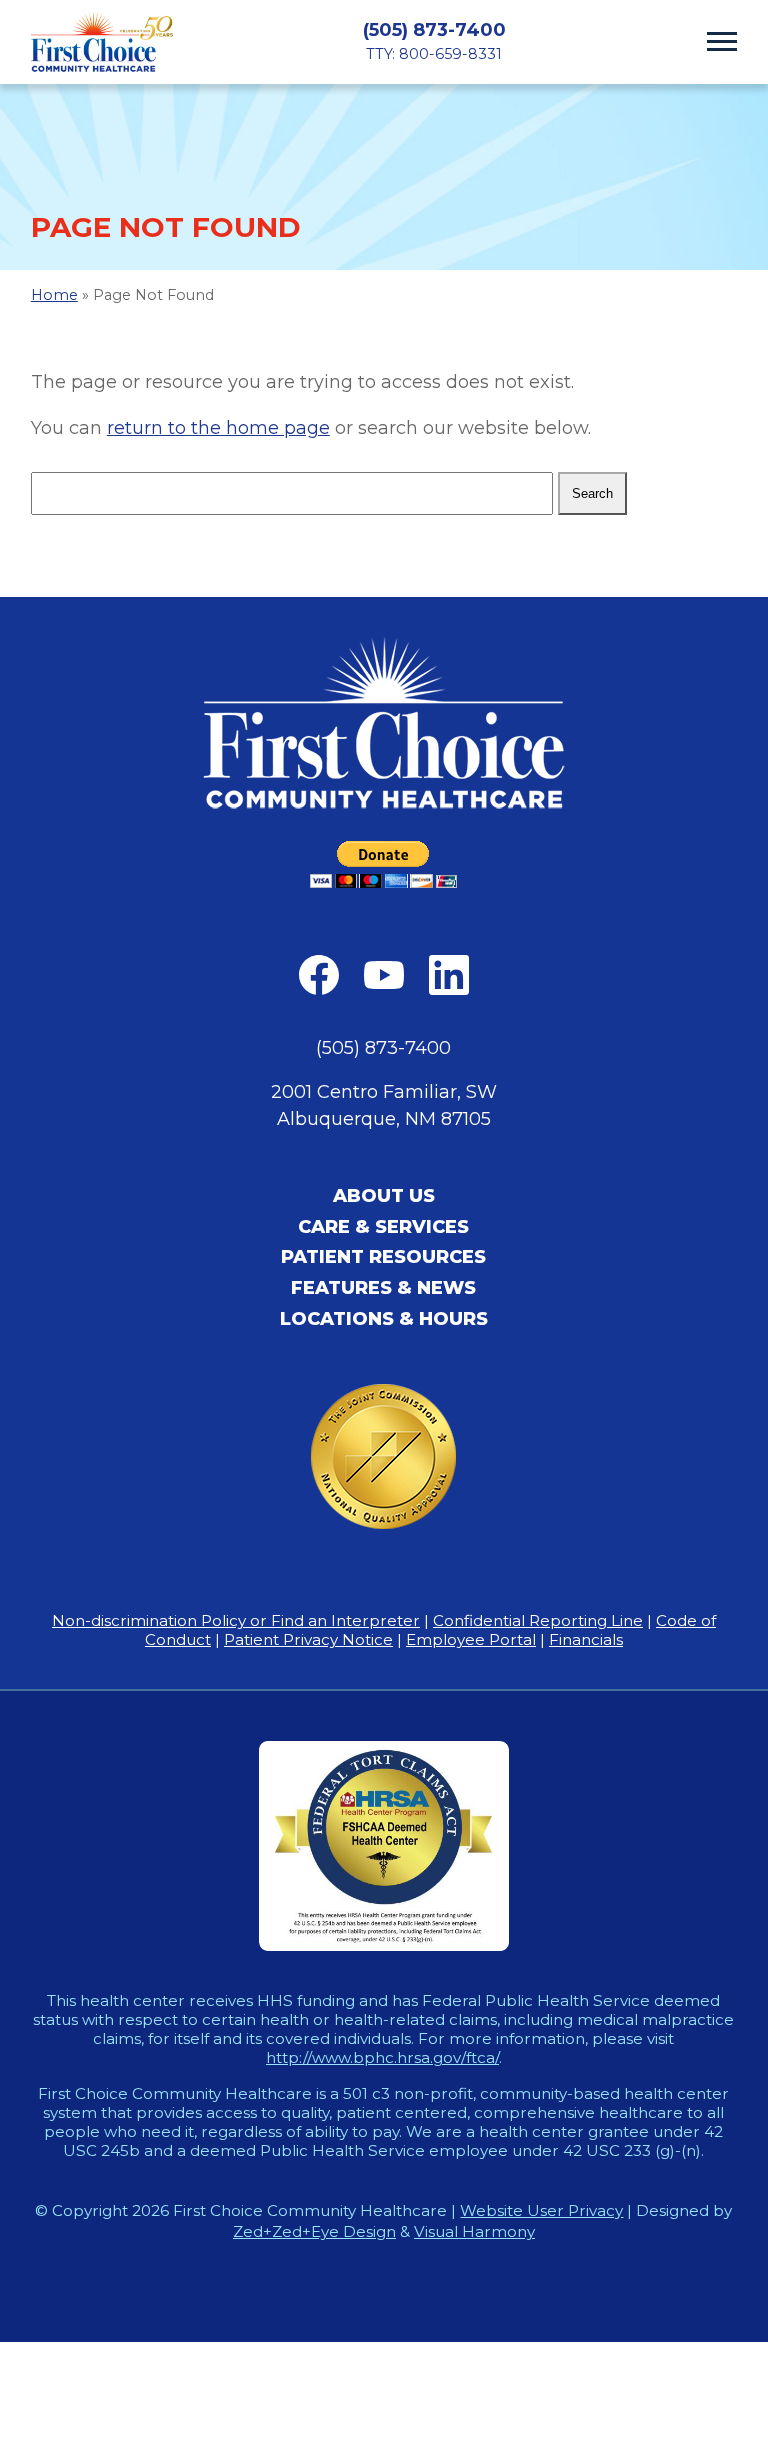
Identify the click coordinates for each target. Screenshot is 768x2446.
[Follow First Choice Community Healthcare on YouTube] (384, 975)
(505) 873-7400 (434, 30)
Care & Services (383, 1227)
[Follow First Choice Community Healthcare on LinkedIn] (449, 975)
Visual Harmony (474, 2231)
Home (54, 295)
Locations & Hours (384, 1319)
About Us (384, 1196)
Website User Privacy (541, 2210)
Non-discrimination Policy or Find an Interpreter (236, 1620)
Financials (586, 1639)
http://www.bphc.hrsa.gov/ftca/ (382, 2057)
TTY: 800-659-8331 (434, 54)
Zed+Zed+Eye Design (314, 2231)
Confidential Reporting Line (538, 1620)
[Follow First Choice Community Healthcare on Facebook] (319, 975)
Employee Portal (471, 1639)
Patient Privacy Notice (308, 1639)
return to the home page (218, 428)
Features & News (383, 1288)
